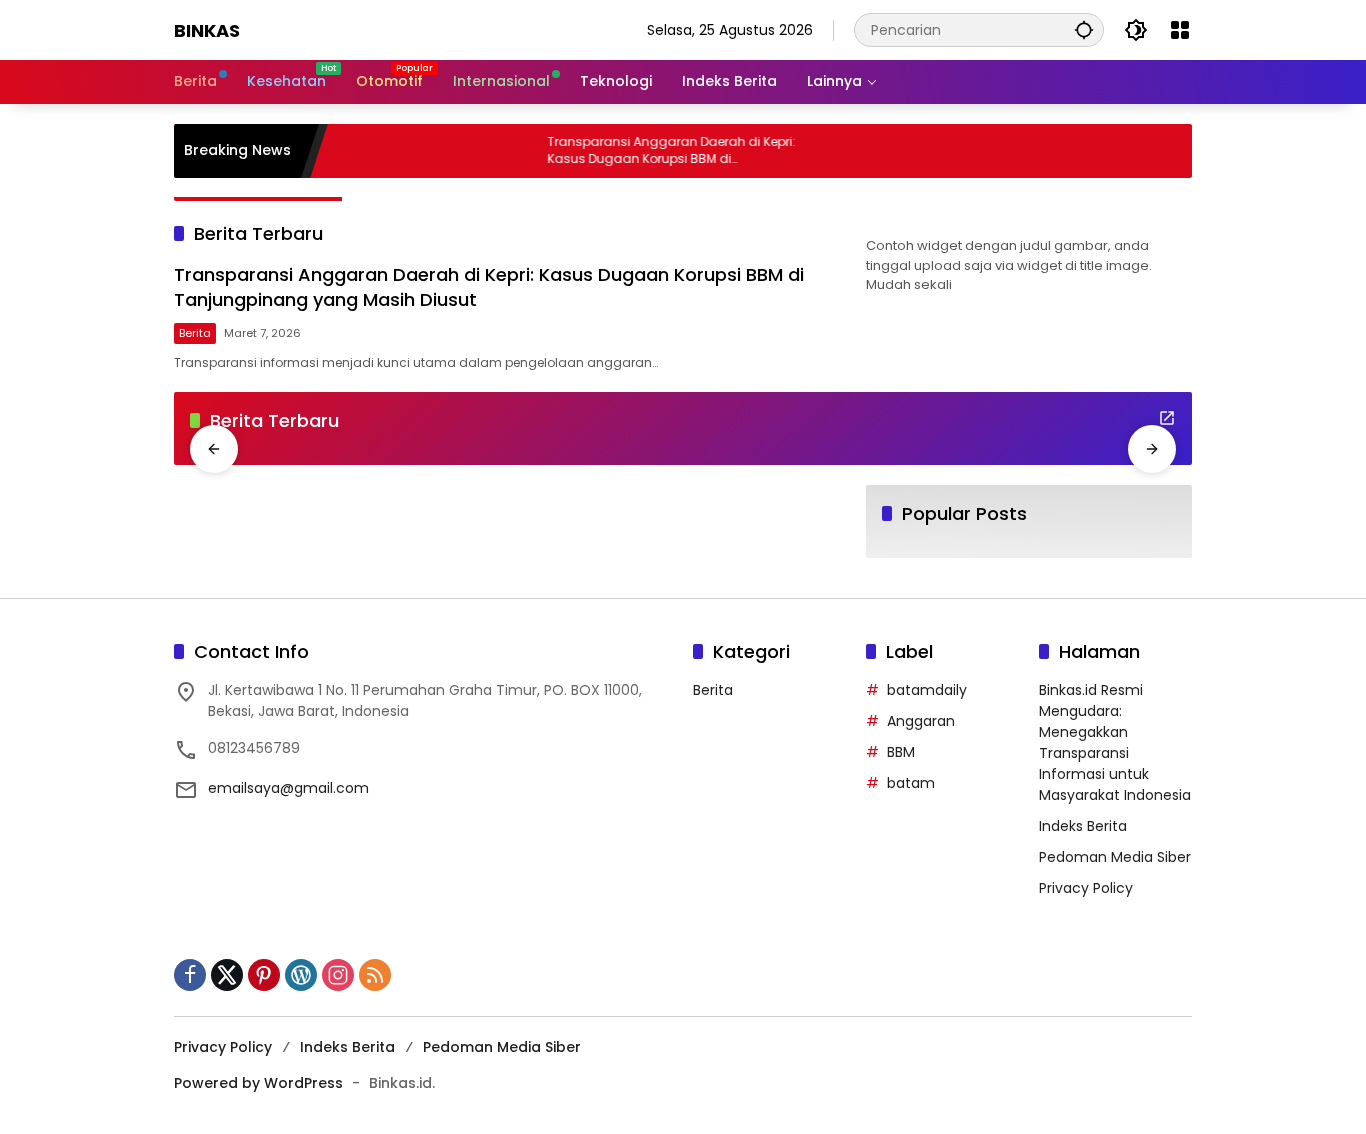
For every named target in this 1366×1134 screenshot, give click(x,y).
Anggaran (921, 721)
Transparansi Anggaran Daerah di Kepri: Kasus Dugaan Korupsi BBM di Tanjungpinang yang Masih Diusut (659, 151)
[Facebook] (190, 975)
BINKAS (207, 30)
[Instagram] (338, 975)
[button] (1084, 29)
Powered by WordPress (258, 1083)
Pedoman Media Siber (1115, 857)
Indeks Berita (1083, 826)
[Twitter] (227, 975)
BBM (901, 752)
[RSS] (375, 975)
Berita (195, 333)
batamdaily (927, 690)
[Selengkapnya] (1167, 418)
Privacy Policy (1086, 888)
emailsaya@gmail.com (288, 788)
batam (911, 783)
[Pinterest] (264, 975)
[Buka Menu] (1180, 30)
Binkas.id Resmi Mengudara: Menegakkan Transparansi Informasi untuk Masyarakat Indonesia (1115, 742)
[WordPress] (301, 975)
